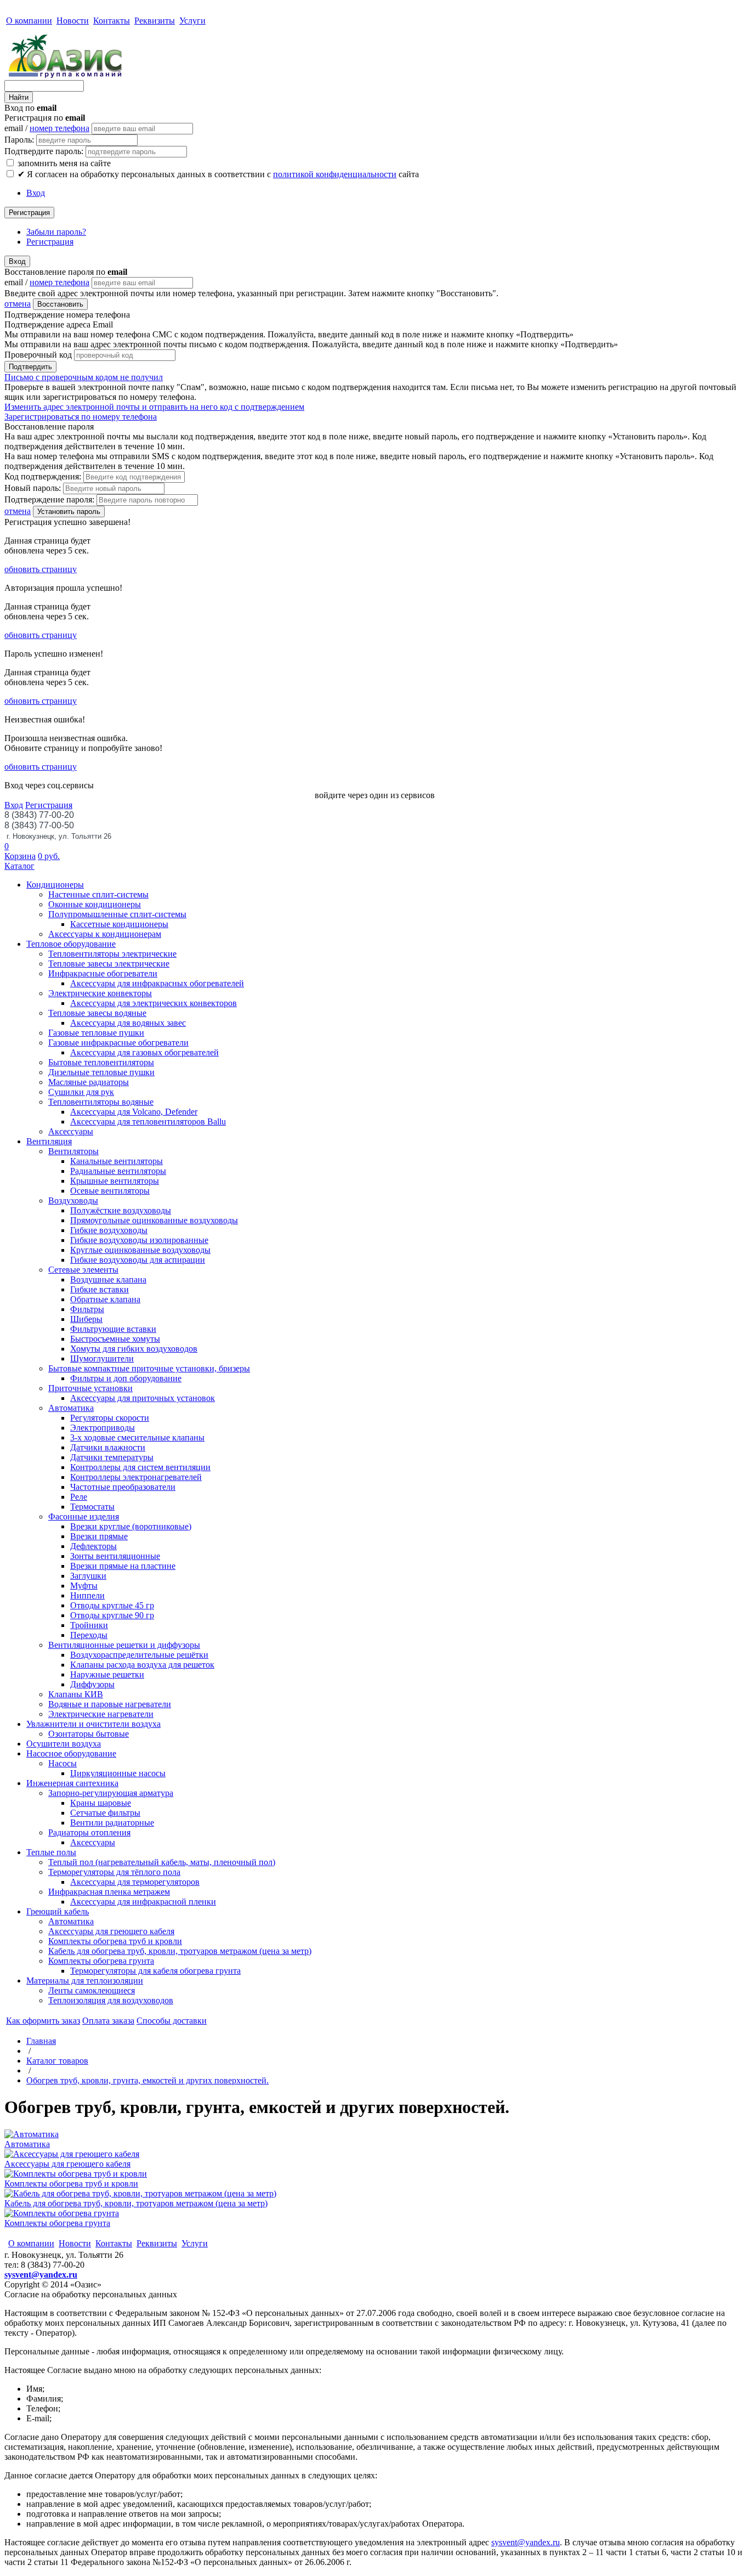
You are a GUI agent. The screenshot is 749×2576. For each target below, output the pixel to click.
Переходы (89, 1635)
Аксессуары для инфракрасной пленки (143, 1902)
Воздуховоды (73, 1201)
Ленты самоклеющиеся (92, 1990)
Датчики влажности (108, 1447)
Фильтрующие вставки (113, 1329)
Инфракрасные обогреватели (103, 973)
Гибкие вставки (100, 1289)
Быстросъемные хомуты (115, 1339)
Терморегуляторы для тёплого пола (114, 1872)
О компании (29, 21)
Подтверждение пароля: (49, 499)
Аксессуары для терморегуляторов (135, 1882)
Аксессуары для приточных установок (143, 1398)
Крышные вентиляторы (115, 1181)
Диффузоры (92, 1684)
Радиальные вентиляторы (118, 1171)
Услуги (192, 21)
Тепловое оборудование (71, 944)
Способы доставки (172, 2021)
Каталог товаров (57, 2061)
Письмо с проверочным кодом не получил (84, 377)
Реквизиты (155, 21)
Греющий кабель (58, 1911)
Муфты (84, 1586)
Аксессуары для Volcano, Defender (134, 1112)
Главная (41, 2041)
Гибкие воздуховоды (109, 1230)
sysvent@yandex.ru (41, 2275)
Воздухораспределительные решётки (139, 1655)
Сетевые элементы (83, 1270)
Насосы (63, 1763)
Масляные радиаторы (89, 1082)
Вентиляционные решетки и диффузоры (124, 1645)
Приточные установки (90, 1388)
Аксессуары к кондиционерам (105, 934)
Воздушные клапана (108, 1279)
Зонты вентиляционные (115, 1556)
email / (47, 128)
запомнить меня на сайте (63, 163)
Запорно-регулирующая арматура (111, 1793)
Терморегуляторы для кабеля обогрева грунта (155, 1971)
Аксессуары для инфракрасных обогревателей (157, 983)
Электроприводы (103, 1428)
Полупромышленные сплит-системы (117, 914)
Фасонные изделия (84, 1516)
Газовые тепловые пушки (96, 1033)
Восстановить (60, 304)
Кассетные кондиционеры (119, 924)
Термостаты (92, 1507)
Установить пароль (69, 512)
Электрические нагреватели (101, 1714)
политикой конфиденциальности (335, 174)
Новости (73, 21)
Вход (36, 193)
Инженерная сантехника (72, 1783)
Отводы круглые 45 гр (112, 1605)
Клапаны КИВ (76, 1694)
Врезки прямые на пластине (123, 1566)
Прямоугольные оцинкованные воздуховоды (154, 1220)
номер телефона (59, 128)
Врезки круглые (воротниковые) (131, 1526)
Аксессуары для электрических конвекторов (154, 1003)
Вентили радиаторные (112, 1823)
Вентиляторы (73, 1151)
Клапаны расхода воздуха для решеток (142, 1665)
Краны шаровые (101, 1803)
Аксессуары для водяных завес (128, 1023)
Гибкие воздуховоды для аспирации (138, 1260)
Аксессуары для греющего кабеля (111, 1931)
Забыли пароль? (56, 232)
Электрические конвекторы (100, 993)
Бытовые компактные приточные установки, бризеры (149, 1368)
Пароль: (19, 140)
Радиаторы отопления (89, 1832)
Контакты (112, 21)
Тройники (89, 1625)
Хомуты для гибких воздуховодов (134, 1349)
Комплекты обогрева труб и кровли (115, 1941)
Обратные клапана (105, 1299)
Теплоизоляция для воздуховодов (111, 2000)
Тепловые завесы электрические (109, 964)
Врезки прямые (99, 1536)
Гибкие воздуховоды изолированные (139, 1240)
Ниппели (87, 1595)
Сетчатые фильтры (105, 1813)
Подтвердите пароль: (44, 151)
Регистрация (29, 213)
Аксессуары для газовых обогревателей (144, 1052)
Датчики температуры (112, 1457)
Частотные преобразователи (123, 1487)
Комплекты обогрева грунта (101, 1961)
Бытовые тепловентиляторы (101, 1062)
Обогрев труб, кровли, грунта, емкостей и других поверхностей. (147, 2080)
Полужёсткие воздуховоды (121, 1210)
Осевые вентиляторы (110, 1191)
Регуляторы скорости (110, 1418)
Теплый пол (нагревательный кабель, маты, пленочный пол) (162, 1862)
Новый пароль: (33, 488)
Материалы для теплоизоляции (85, 1981)
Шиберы (86, 1319)
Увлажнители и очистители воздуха (93, 1724)
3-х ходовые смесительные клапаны (137, 1437)
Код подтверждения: (43, 476)
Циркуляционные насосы (118, 1773)
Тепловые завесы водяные (97, 1013)
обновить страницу (41, 569)
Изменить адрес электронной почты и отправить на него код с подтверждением (154, 407)
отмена (18, 304)
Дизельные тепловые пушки (101, 1072)
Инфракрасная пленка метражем (109, 1892)
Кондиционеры (55, 885)
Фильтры (87, 1309)
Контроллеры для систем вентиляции (140, 1467)
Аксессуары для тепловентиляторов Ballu (148, 1122)
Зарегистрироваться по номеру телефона (81, 417)
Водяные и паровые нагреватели (110, 1704)
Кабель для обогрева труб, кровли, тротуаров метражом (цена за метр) (180, 1951)
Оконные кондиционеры (95, 904)
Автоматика (71, 1408)
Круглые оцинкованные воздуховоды (140, 1250)
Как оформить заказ (43, 2021)
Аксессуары (71, 1131)
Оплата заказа (108, 2021)
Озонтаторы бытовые (89, 1734)
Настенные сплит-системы (98, 894)
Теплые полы (51, 1852)
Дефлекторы (93, 1546)
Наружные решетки (107, 1674)
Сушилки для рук (81, 1092)
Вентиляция (49, 1141)
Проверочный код (38, 355)
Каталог (19, 866)
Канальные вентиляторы (117, 1161)
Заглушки (88, 1576)
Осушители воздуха (64, 1744)
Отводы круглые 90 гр (112, 1615)
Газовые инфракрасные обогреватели (118, 1043)
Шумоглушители (102, 1358)
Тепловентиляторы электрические (112, 954)
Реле (79, 1497)
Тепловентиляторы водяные (101, 1102)
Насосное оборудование (71, 1753)
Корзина (20, 856)
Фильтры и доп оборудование (126, 1378)
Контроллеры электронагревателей (136, 1477)
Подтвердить (30, 367)
